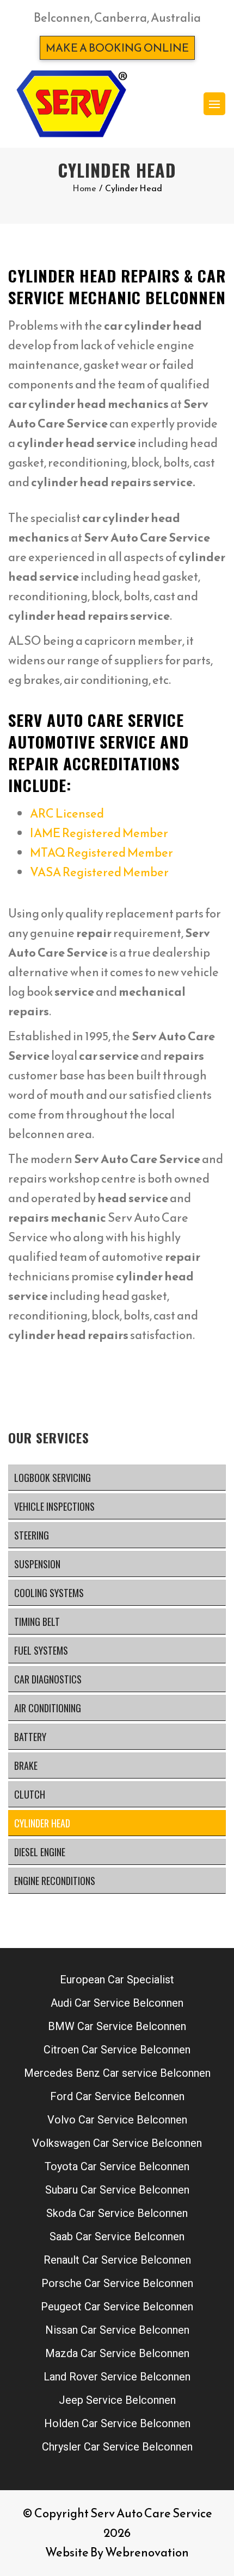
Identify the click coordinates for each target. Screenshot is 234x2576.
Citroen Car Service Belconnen (117, 2050)
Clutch (30, 1794)
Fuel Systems (41, 1650)
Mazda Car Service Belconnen (117, 2353)
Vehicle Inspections (54, 1506)
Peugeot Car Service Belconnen (117, 2307)
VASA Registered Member (99, 872)
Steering (32, 1535)
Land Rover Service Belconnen (117, 2377)
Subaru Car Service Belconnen (117, 2190)
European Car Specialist (117, 1980)
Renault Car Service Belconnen (117, 2260)
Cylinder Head (42, 1823)
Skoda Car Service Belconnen (117, 2213)
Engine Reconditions (55, 1881)
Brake (26, 1765)
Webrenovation (147, 2552)
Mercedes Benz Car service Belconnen (117, 2073)
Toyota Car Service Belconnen (117, 2166)
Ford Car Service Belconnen (117, 2096)
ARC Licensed (67, 813)
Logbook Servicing (53, 1478)
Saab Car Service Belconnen (117, 2236)
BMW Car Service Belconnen (117, 2026)
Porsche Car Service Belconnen (117, 2283)
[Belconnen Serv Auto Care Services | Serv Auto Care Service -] (71, 104)
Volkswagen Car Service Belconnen (117, 2143)
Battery (30, 1737)
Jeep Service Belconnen (117, 2400)
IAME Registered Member (99, 833)
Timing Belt (37, 1622)
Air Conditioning (48, 1708)
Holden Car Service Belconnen (117, 2423)
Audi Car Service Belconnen (117, 2003)
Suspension (37, 1564)
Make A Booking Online (117, 48)
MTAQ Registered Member (101, 853)
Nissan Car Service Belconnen (117, 2330)
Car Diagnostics (48, 1679)
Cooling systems (49, 1593)
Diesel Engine (40, 1852)
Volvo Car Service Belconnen (117, 2120)
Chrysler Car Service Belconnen (117, 2447)
